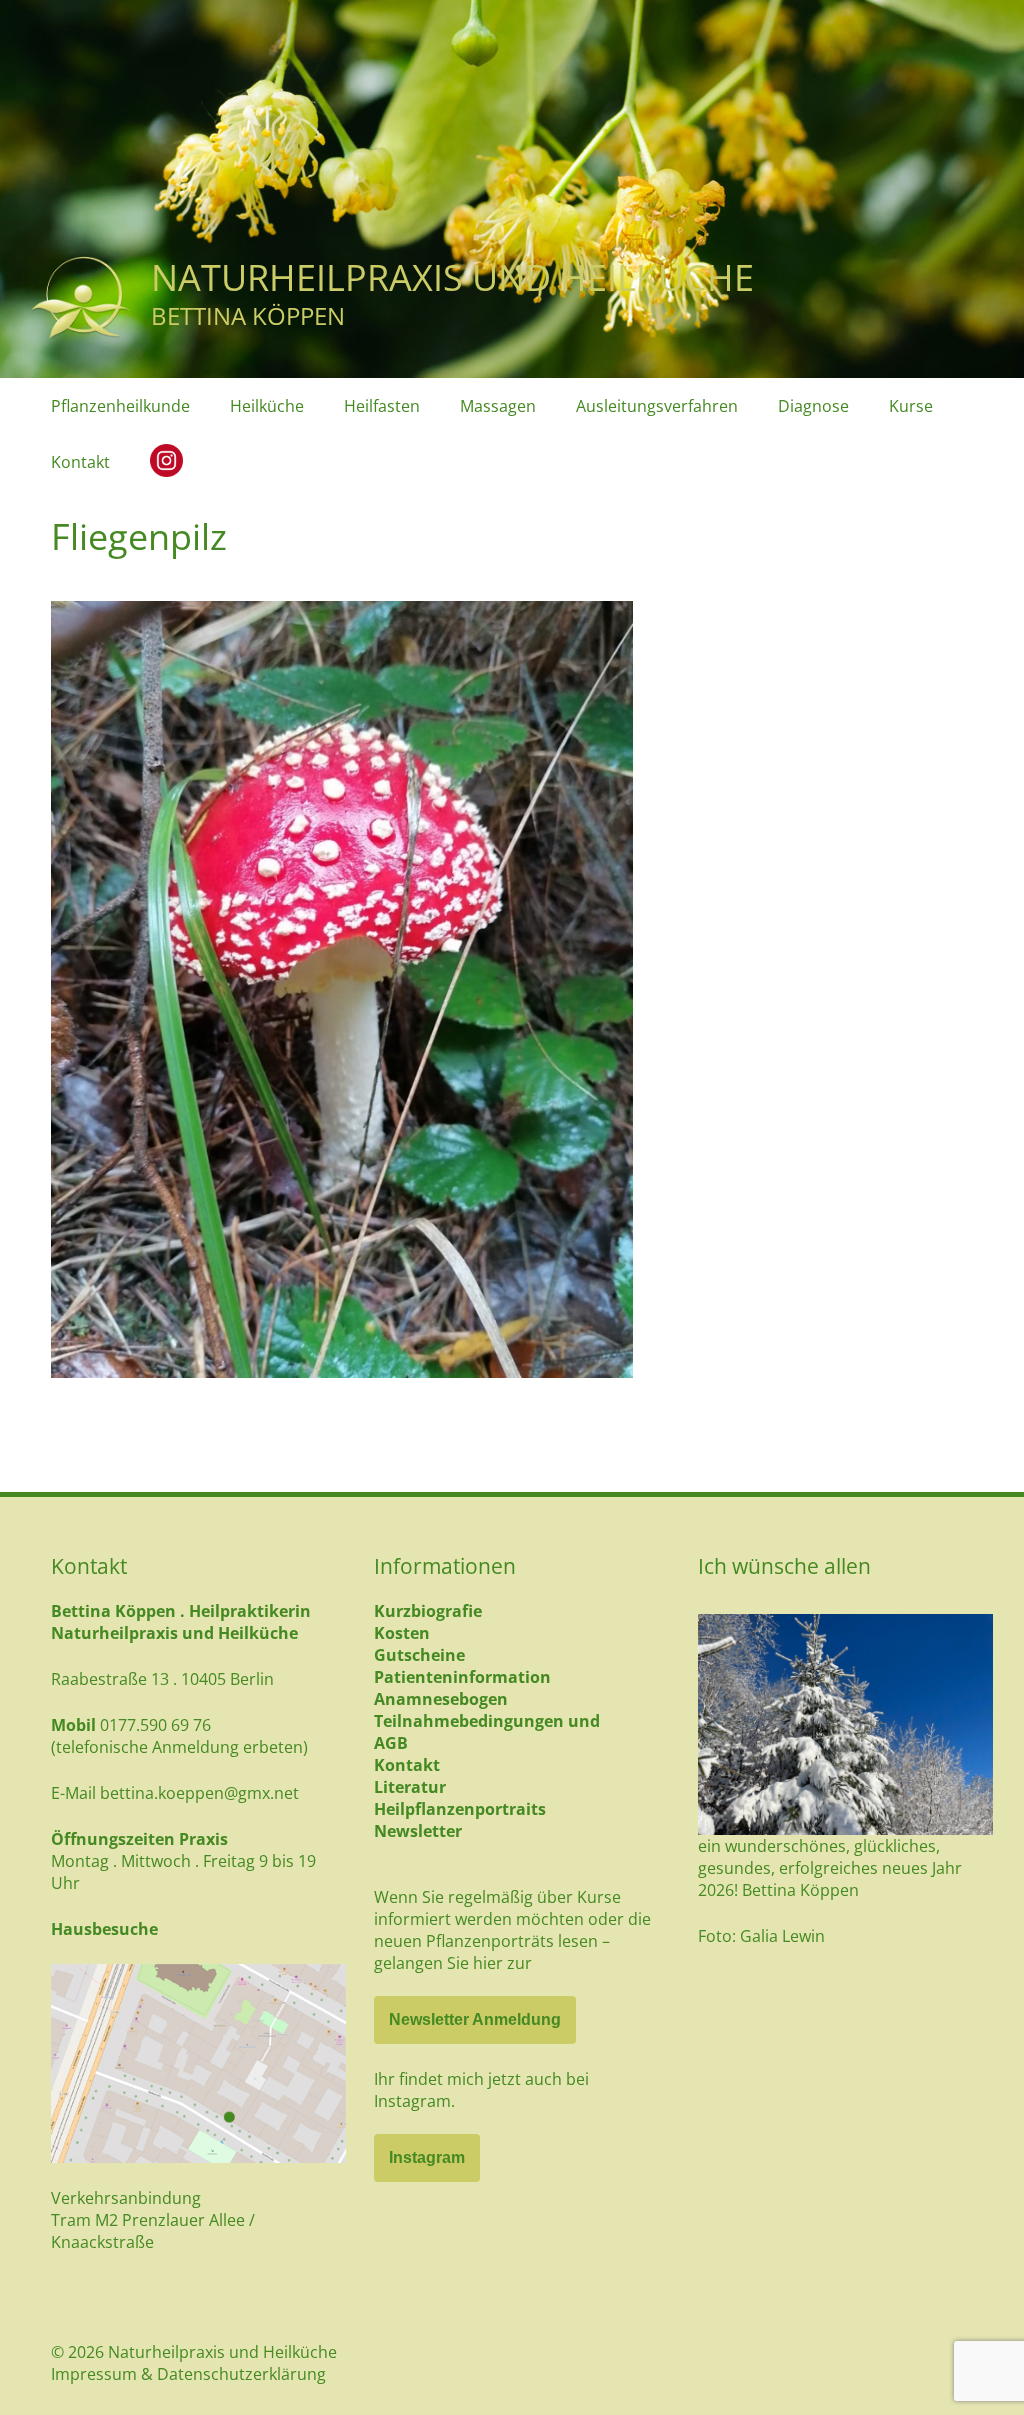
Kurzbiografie (428, 1611)
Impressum (94, 2374)
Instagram (427, 2157)
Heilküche (267, 406)
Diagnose (813, 406)
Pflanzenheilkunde (120, 406)
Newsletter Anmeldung (475, 2019)
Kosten (402, 1633)
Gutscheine (419, 1655)
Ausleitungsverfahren (657, 406)
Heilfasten (382, 406)
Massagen (498, 406)
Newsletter (418, 1831)
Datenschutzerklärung (241, 2374)
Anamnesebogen (441, 1699)
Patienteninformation (462, 1677)
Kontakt (80, 462)
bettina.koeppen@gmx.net (199, 1793)
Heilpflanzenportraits (460, 1809)
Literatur (410, 1787)
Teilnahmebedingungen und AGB (487, 1732)
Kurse (911, 406)
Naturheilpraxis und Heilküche (452, 277)
